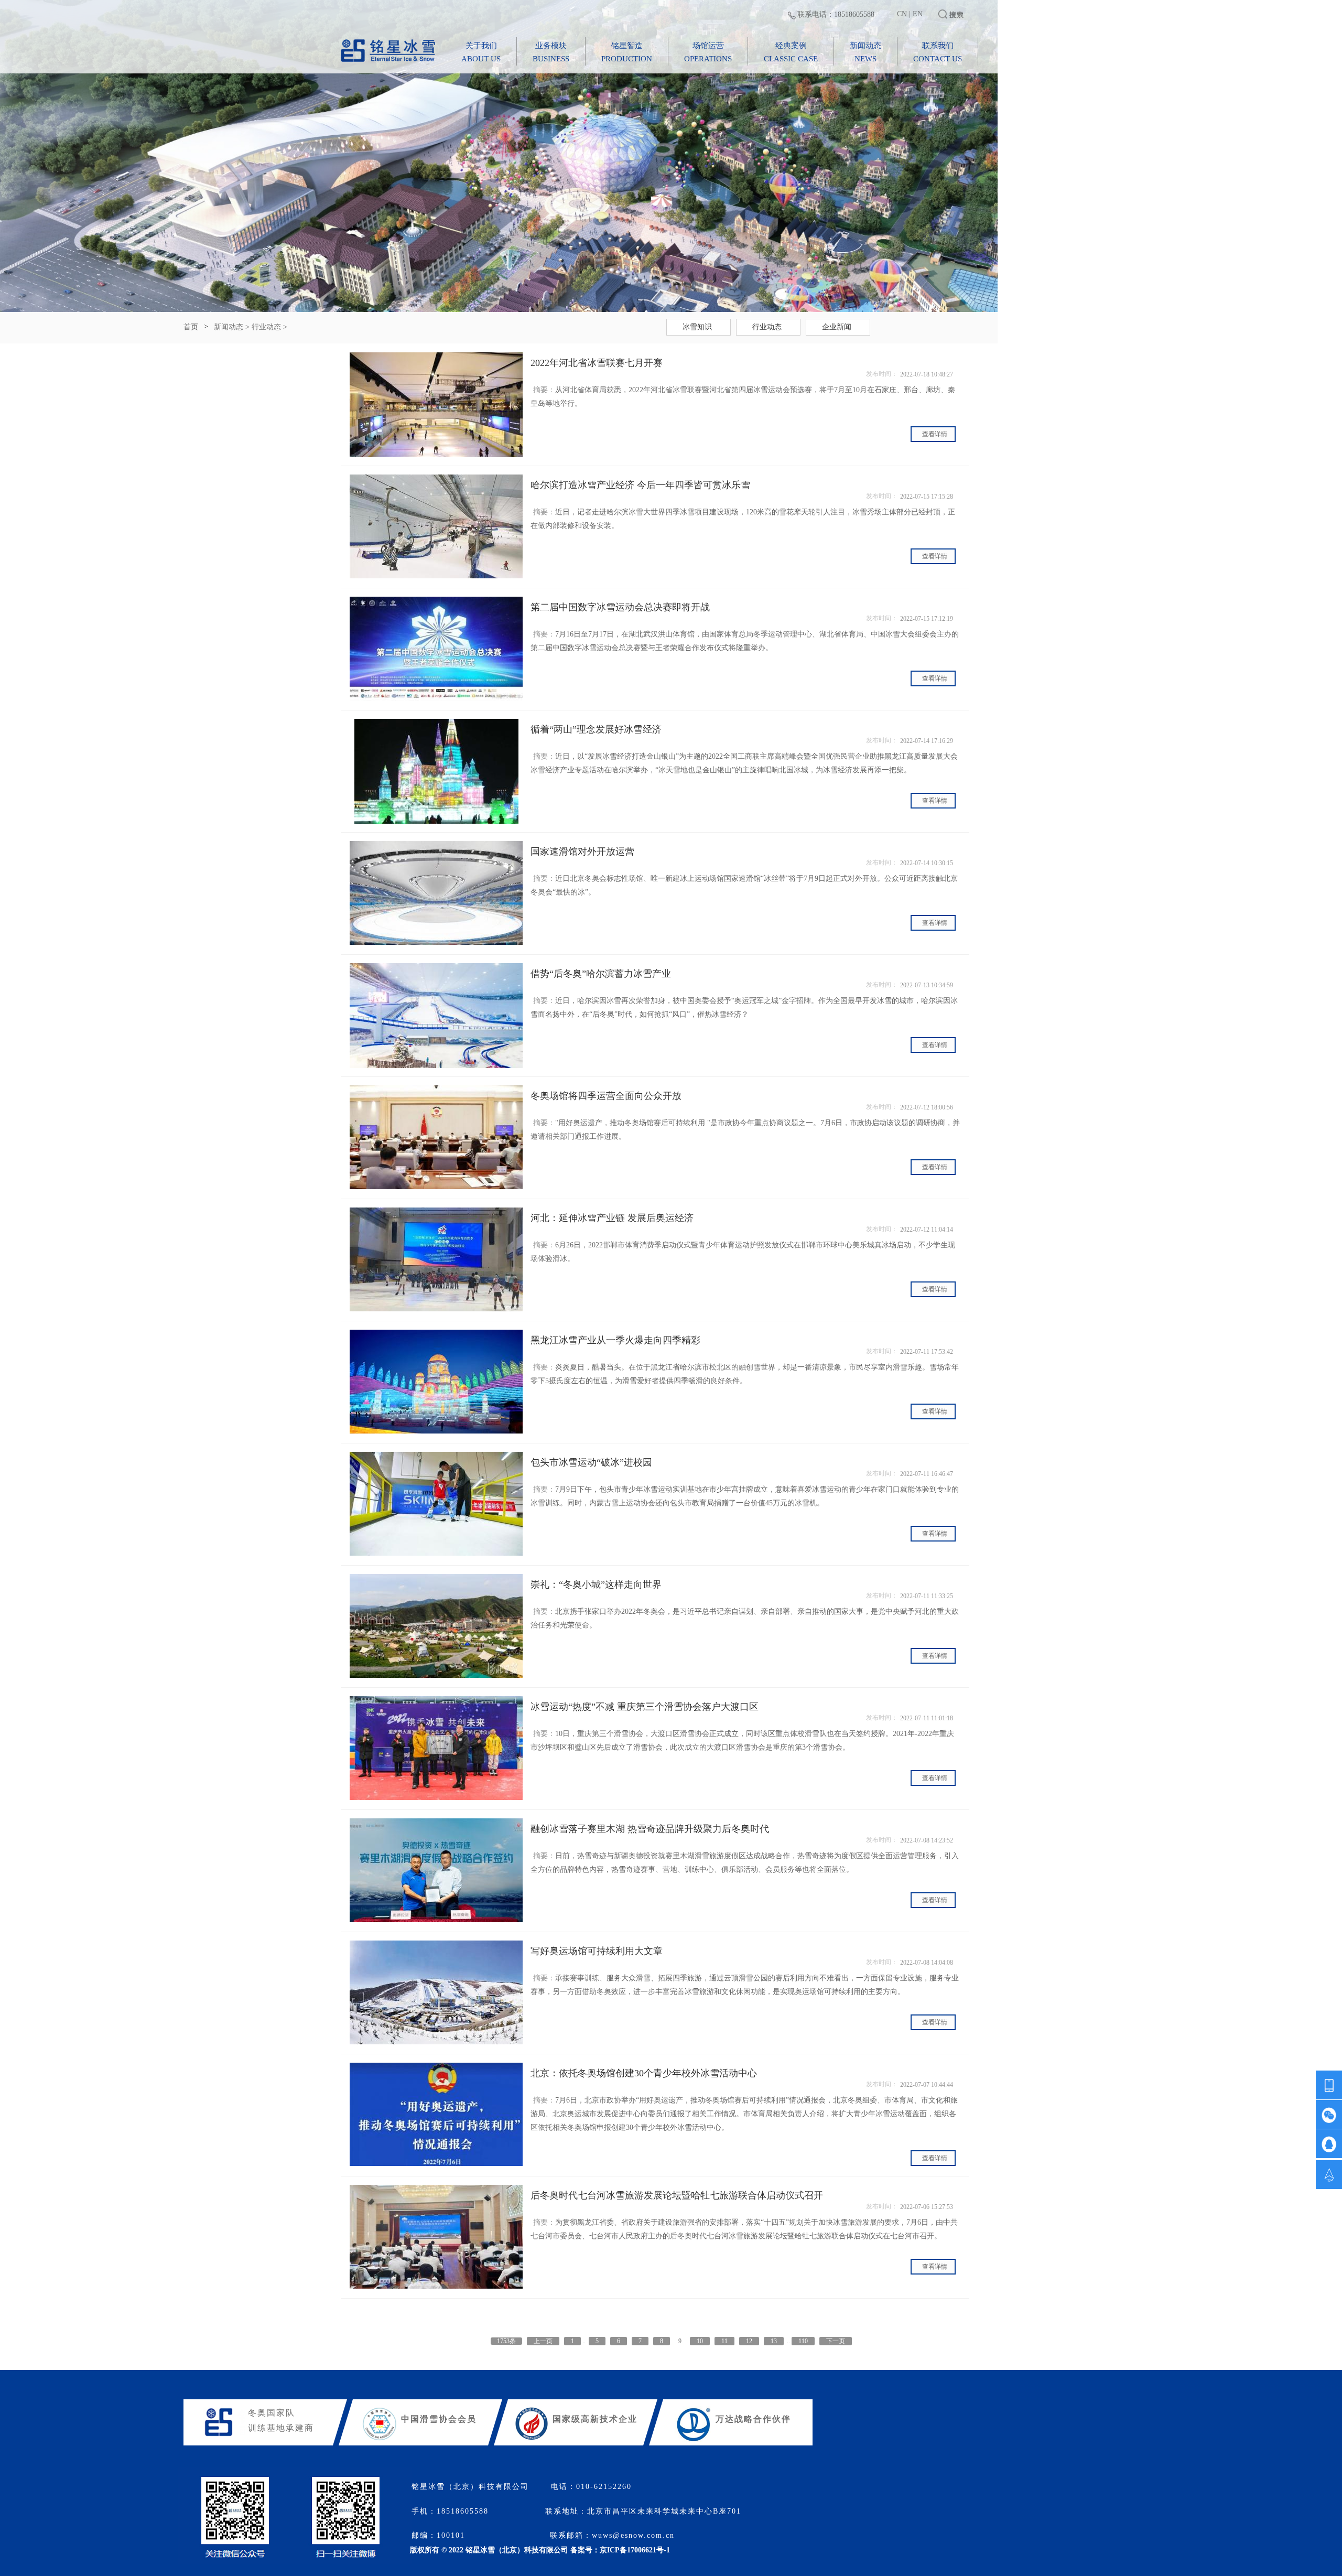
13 (774, 2341)
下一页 (836, 2341)
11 (724, 2341)
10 (700, 2341)
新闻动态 (229, 327)
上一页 (543, 2341)
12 (749, 2341)
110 (803, 2341)
